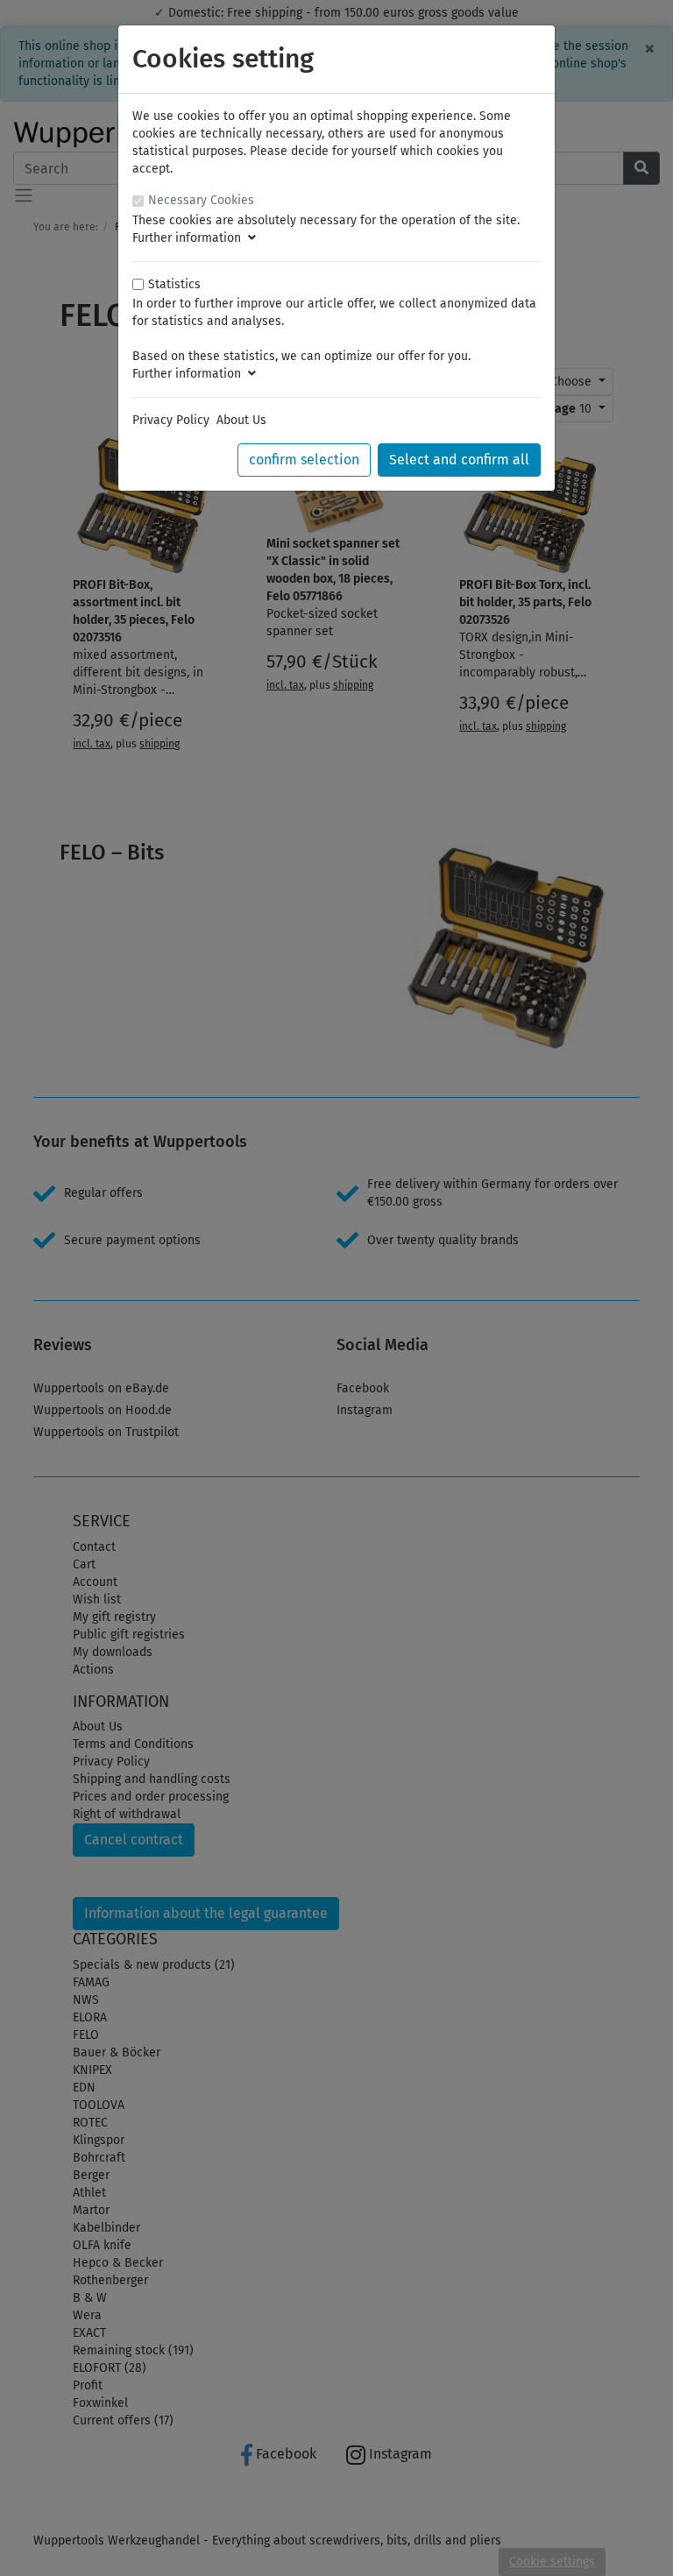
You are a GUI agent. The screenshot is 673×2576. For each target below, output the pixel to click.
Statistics (174, 284)
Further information (190, 238)
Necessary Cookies (201, 200)
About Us (241, 420)
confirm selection (304, 460)
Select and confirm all (459, 460)
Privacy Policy (171, 420)
